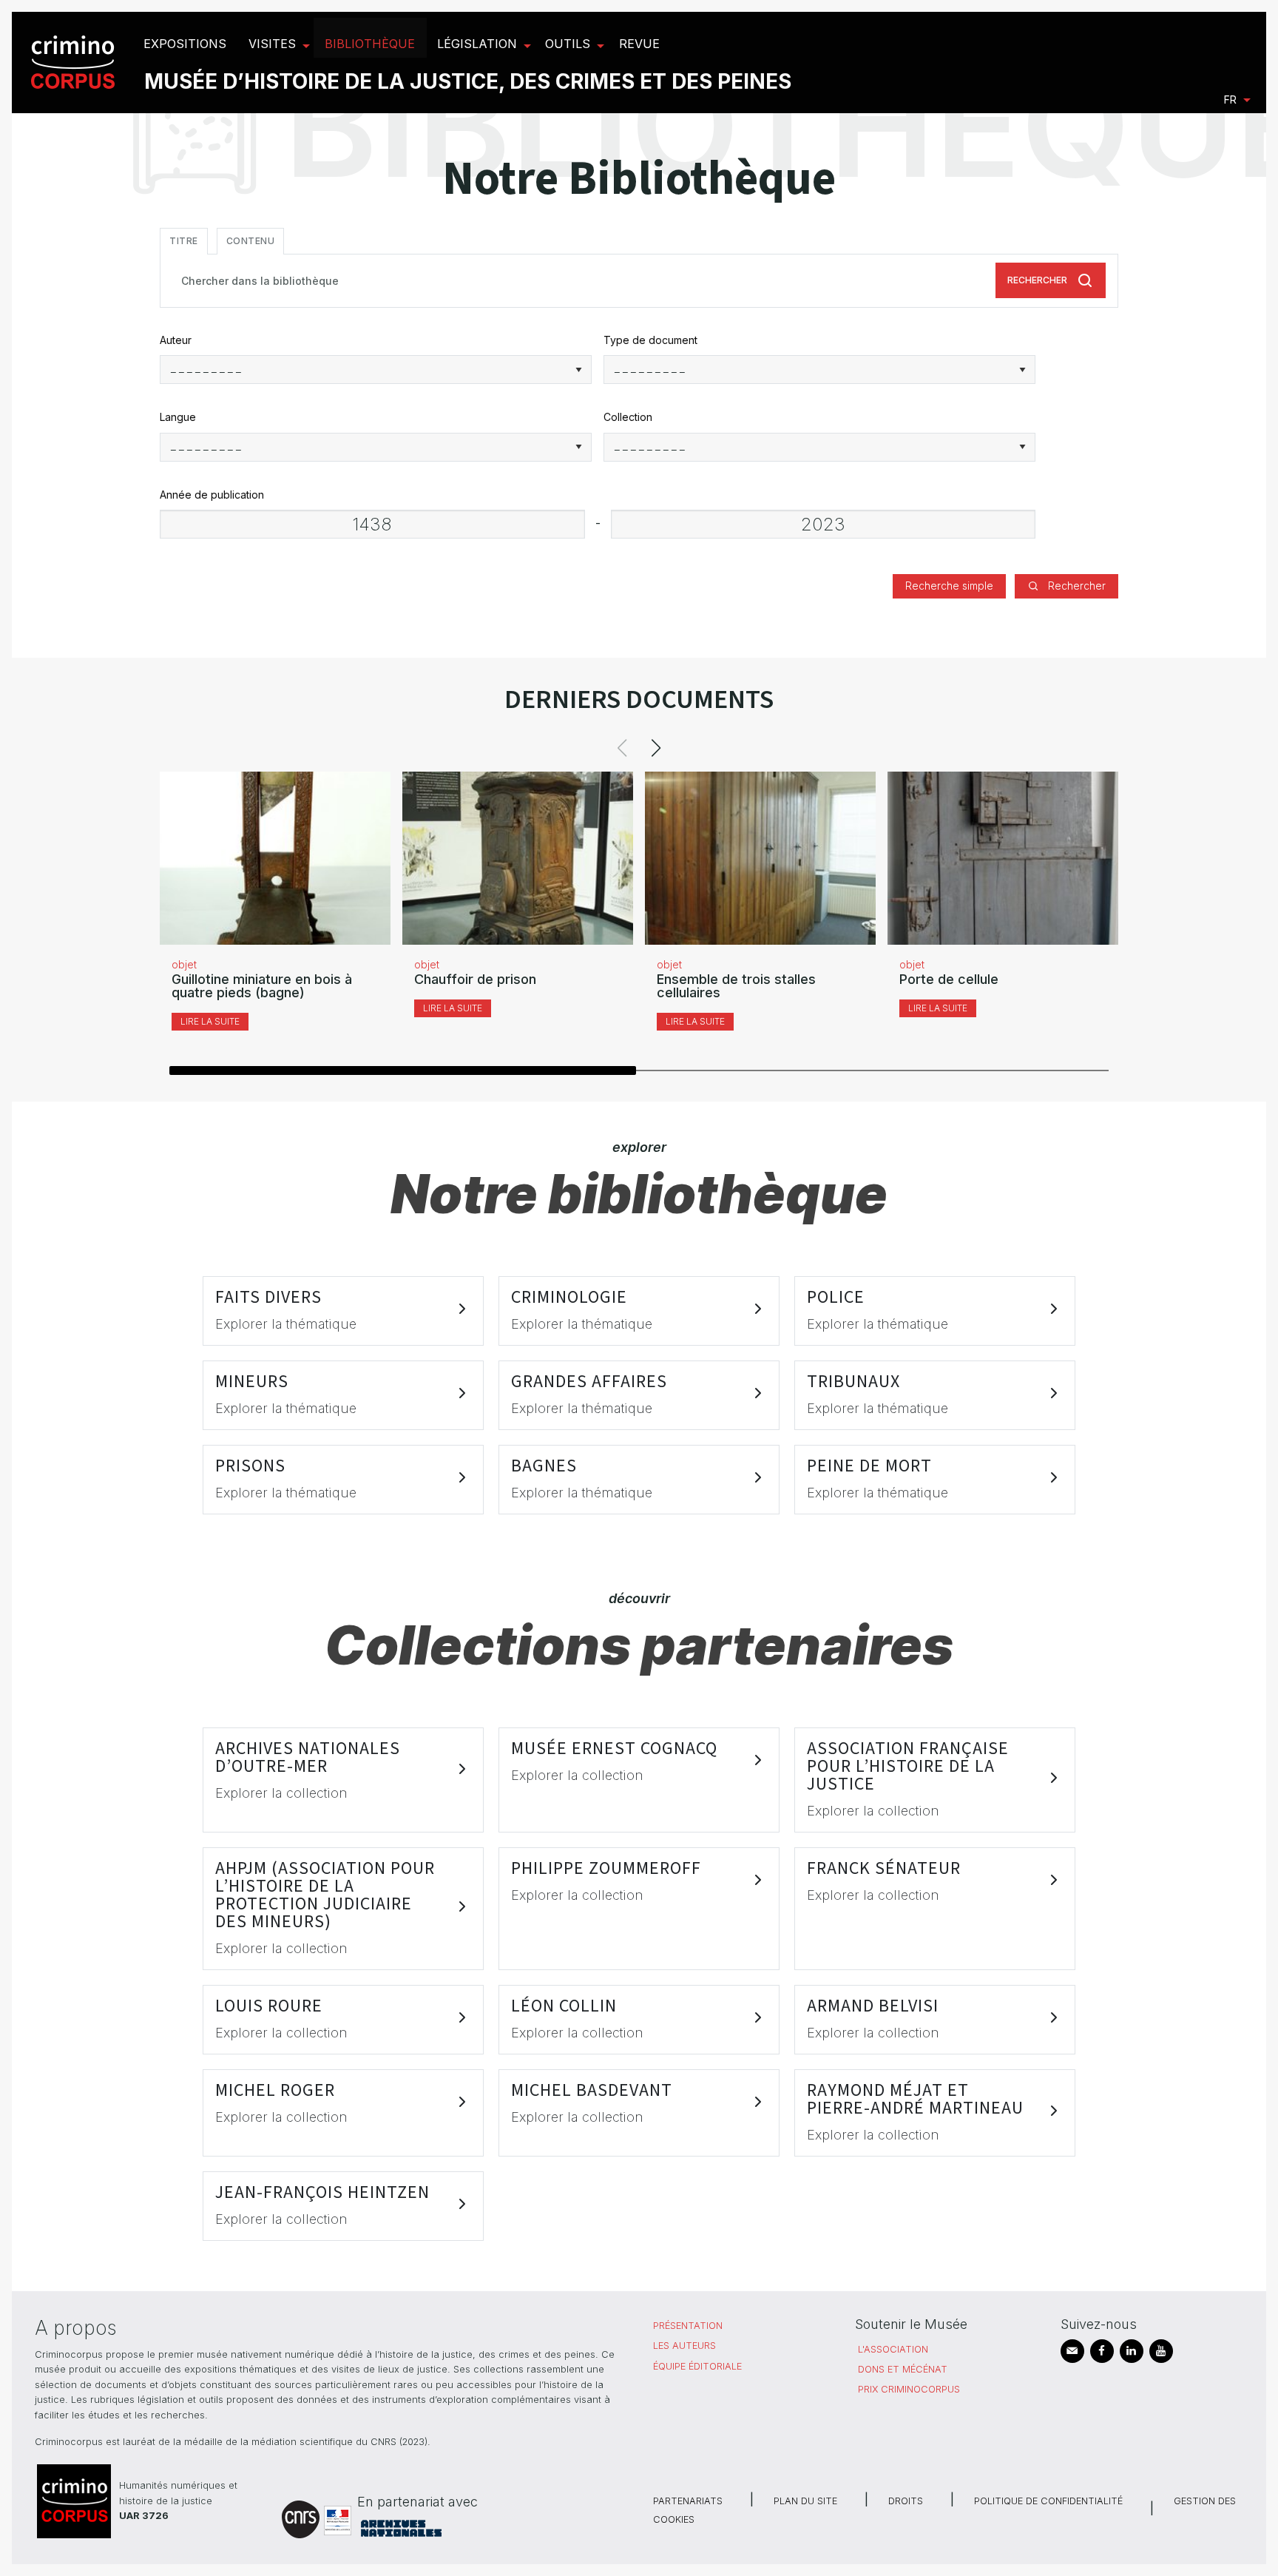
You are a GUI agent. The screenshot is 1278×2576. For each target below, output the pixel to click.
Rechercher (1037, 280)
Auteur (176, 340)
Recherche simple (949, 586)
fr (1230, 100)
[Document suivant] (656, 748)
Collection (628, 417)
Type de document (650, 340)
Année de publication (212, 495)
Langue (178, 417)
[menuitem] (75, 63)
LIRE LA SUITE (210, 1021)
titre (184, 241)
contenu (251, 241)
